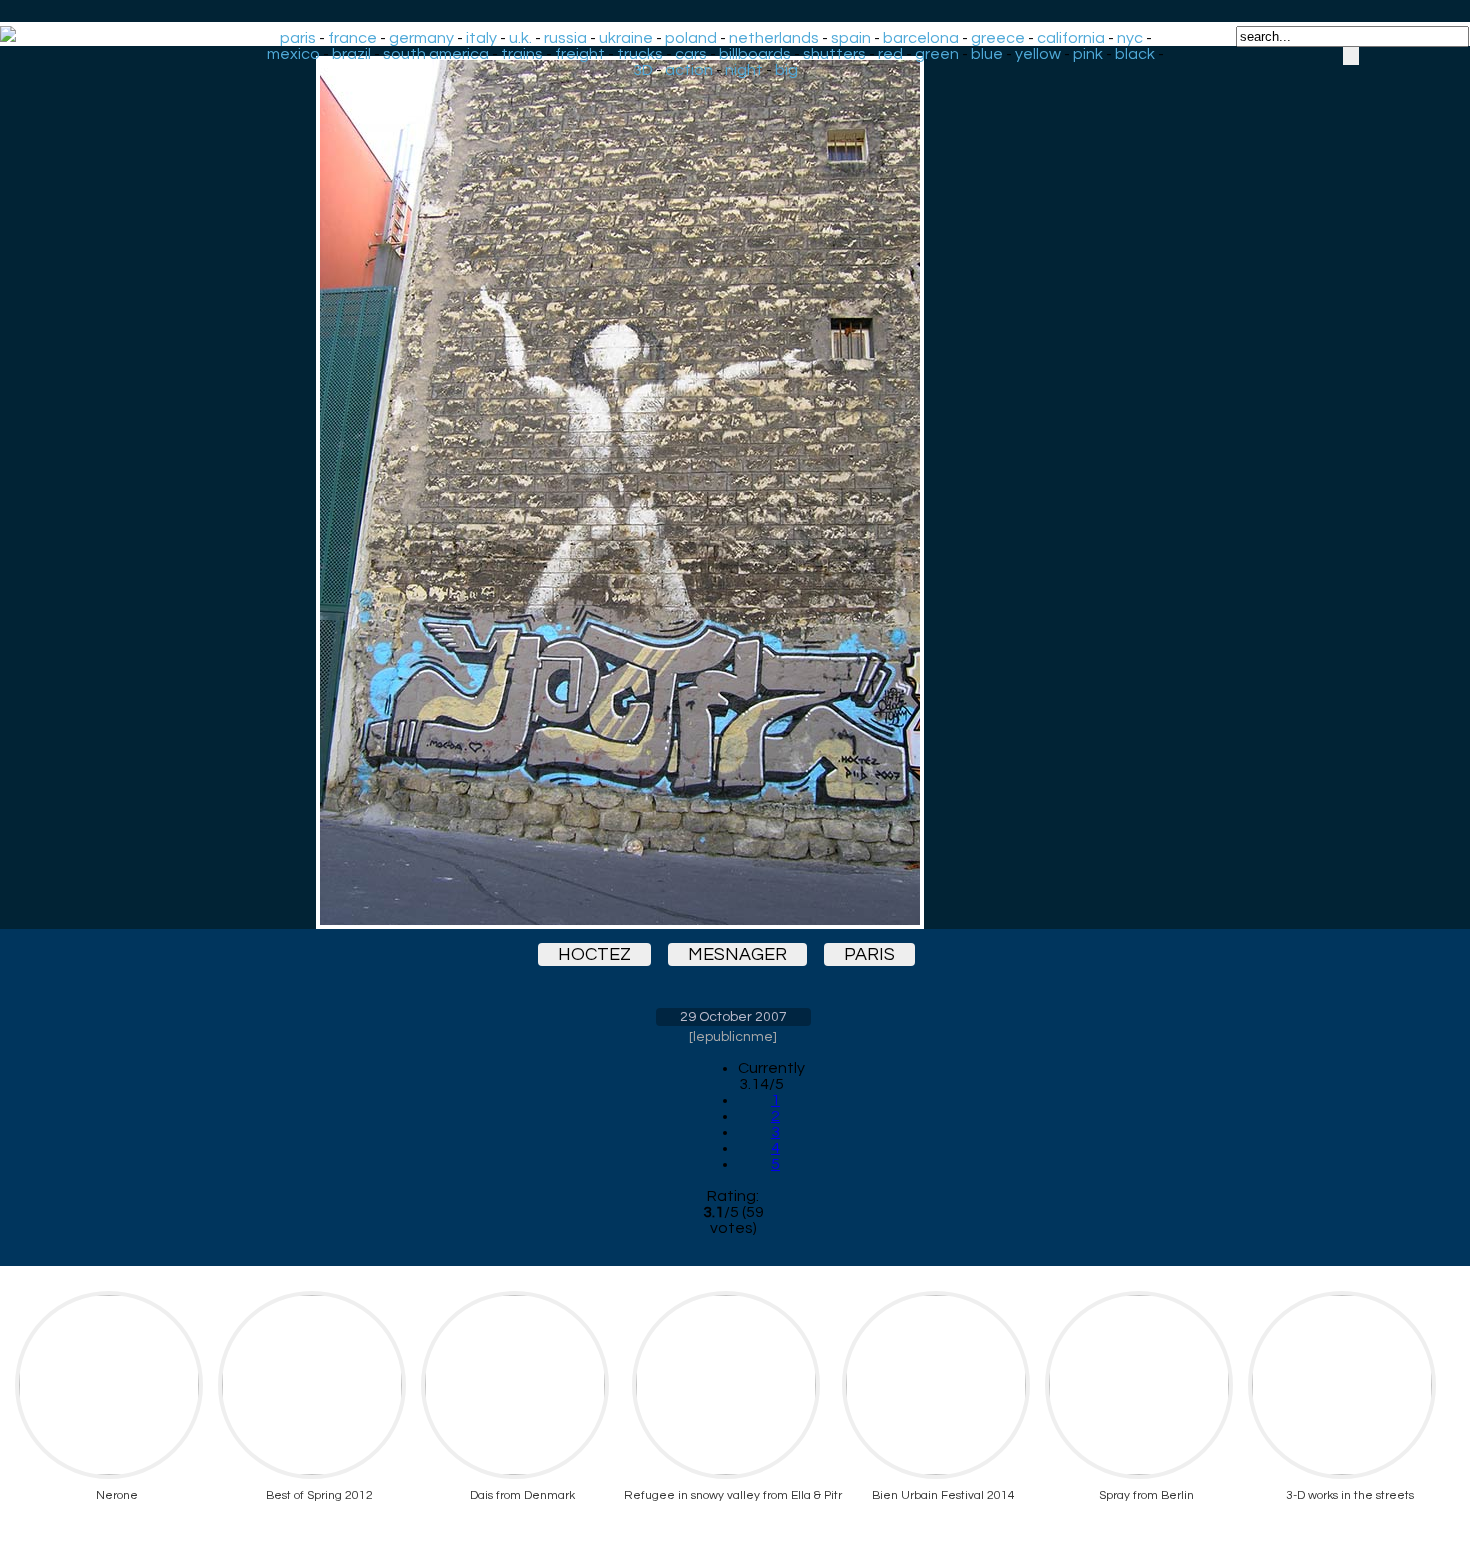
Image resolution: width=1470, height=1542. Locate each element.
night (744, 70)
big (786, 70)
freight (580, 54)
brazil (351, 54)
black (1135, 54)
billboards (755, 54)
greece (998, 38)
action (689, 70)
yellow (1038, 54)
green (937, 54)
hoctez (594, 954)
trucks (640, 54)
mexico (293, 54)
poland (691, 38)
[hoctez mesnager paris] (733, 492)
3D (643, 70)
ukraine (626, 38)
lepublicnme (733, 1037)
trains (522, 54)
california (1071, 38)
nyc (1130, 38)
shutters (834, 54)
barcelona (921, 38)
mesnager (737, 954)
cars (691, 54)
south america (436, 54)
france (352, 38)
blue (987, 54)
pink (1088, 54)
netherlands (774, 38)
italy (481, 38)
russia (565, 38)
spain (851, 38)
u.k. (520, 38)
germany (421, 38)
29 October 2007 (733, 1017)
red (890, 54)
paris (298, 38)
